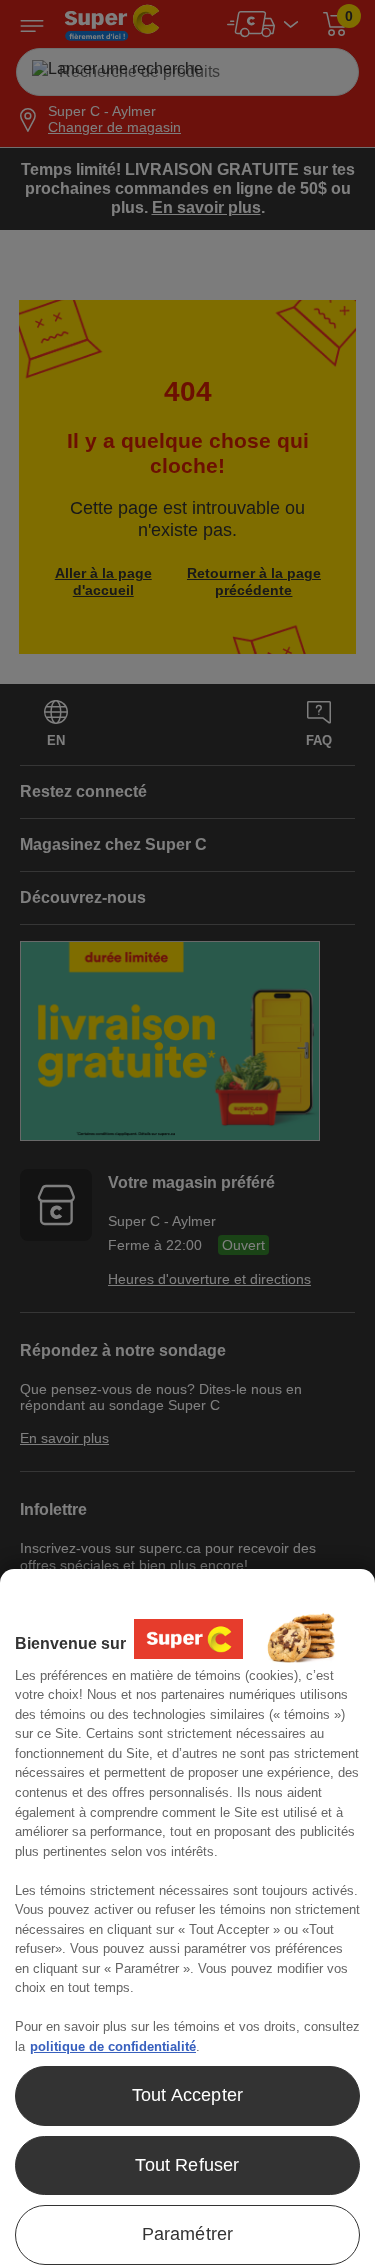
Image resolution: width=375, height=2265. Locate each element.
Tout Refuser (187, 2165)
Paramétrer (188, 2234)
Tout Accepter (187, 2095)
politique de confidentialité (113, 2046)
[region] (187, 1917)
